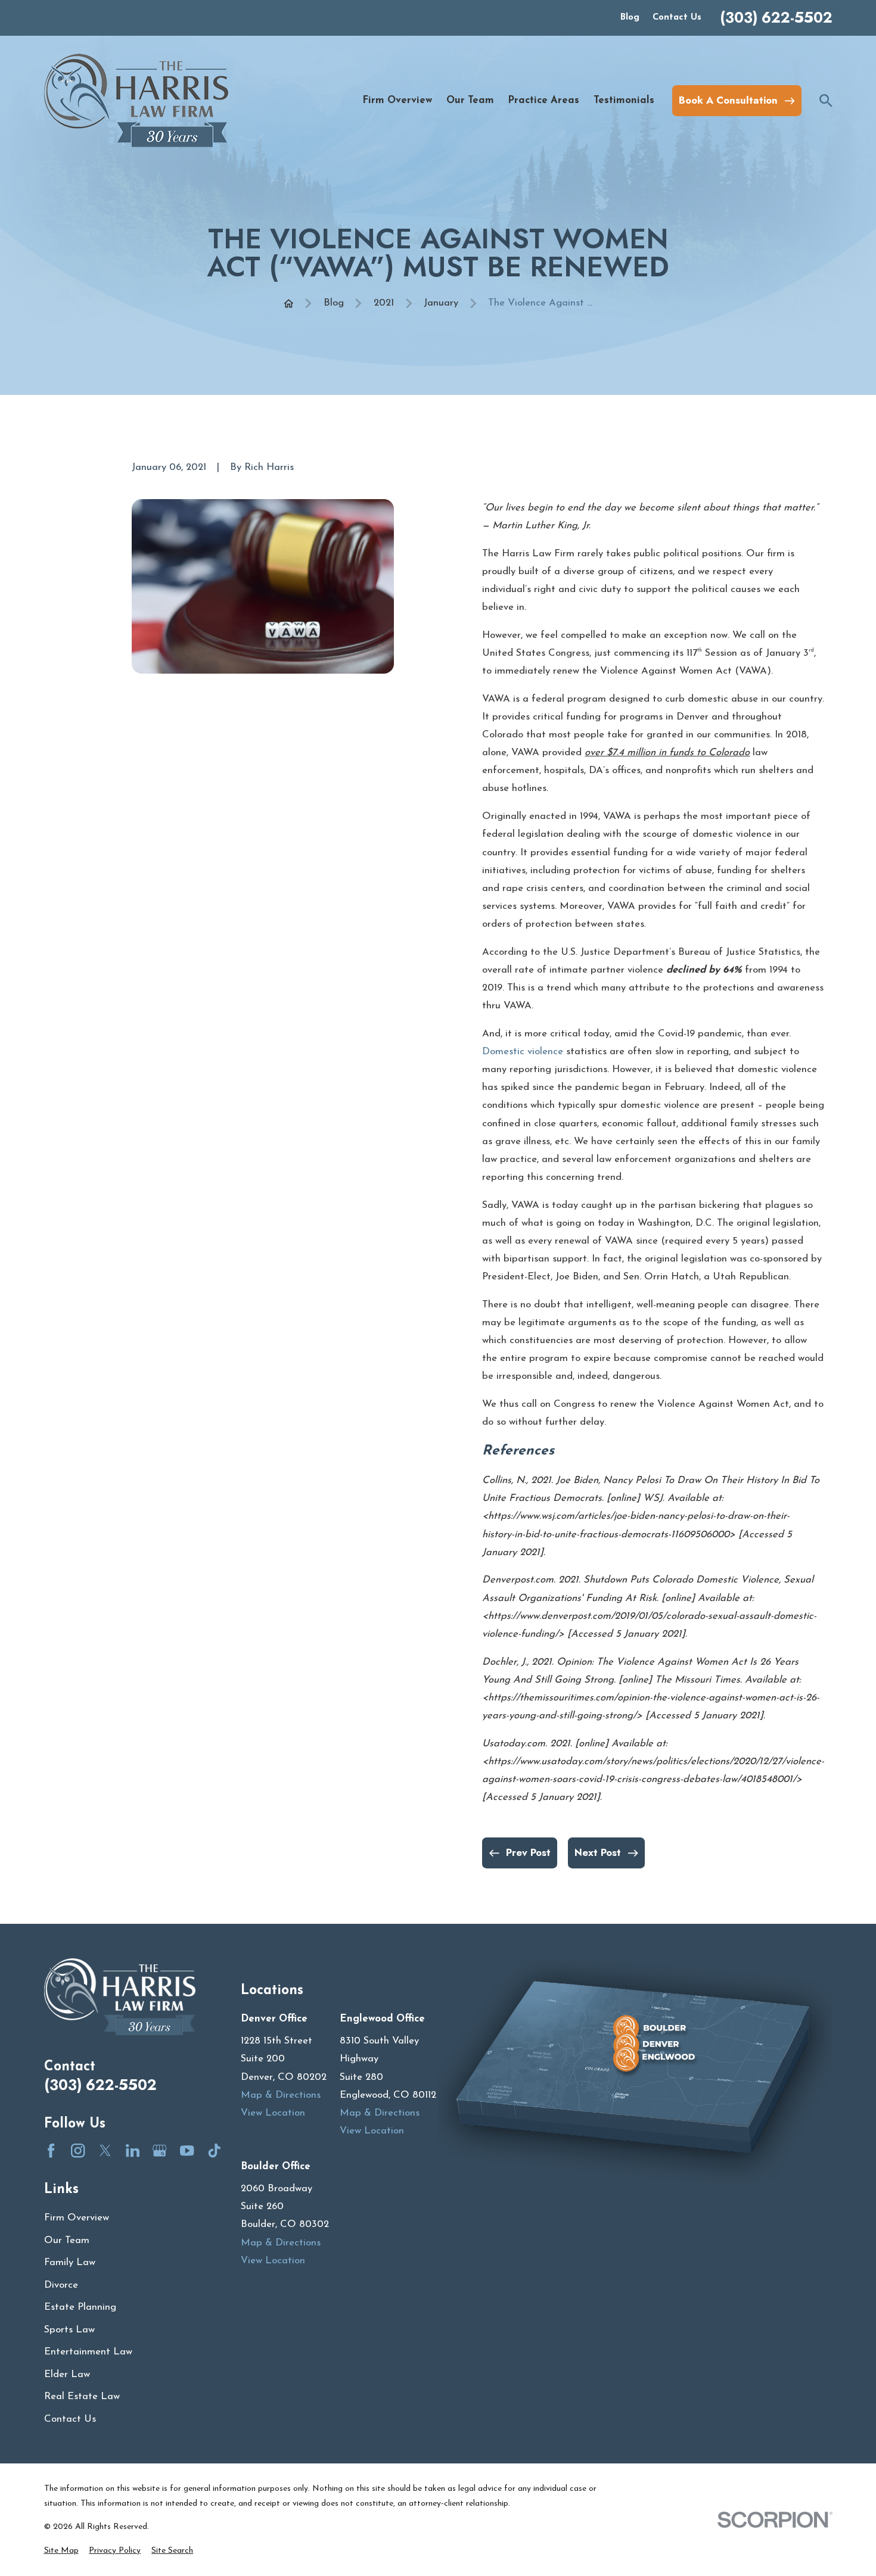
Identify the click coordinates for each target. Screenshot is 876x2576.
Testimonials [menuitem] (624, 100)
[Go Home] (289, 303)
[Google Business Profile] (159, 2150)
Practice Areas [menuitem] (543, 100)
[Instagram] (78, 2150)
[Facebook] (51, 2150)
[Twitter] (105, 2150)
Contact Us (677, 18)
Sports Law (69, 2330)
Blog (630, 18)
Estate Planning (80, 2307)
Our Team (67, 2240)
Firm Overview (77, 2218)
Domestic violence (523, 1052)
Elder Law (67, 2374)
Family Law (70, 2262)
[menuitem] (61, 2551)
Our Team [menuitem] (470, 100)
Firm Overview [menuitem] (397, 100)
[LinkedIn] (133, 2150)
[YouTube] (187, 2150)
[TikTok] (214, 2150)
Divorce (61, 2285)
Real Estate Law (82, 2396)
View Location (273, 2113)
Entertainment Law (88, 2352)
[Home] (136, 100)
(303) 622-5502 (776, 18)
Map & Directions (281, 2095)
